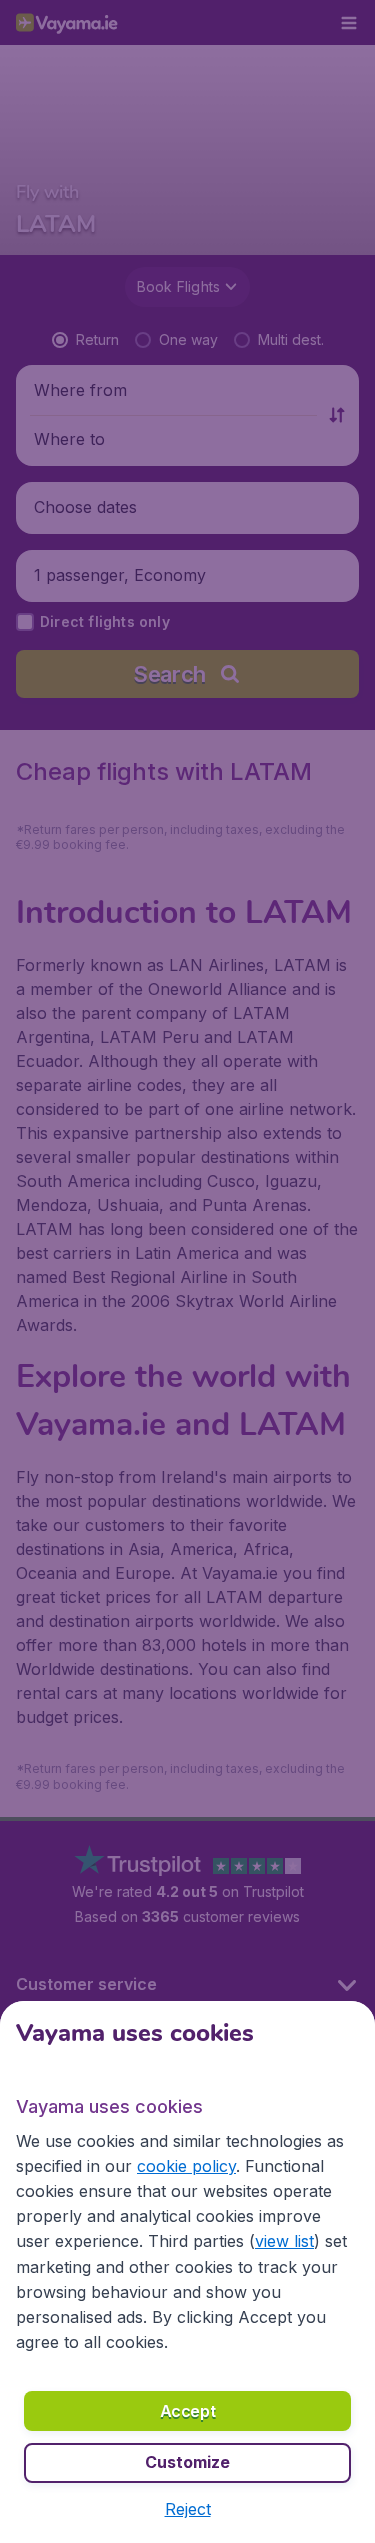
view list (284, 2241)
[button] (188, 2509)
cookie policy (186, 2166)
